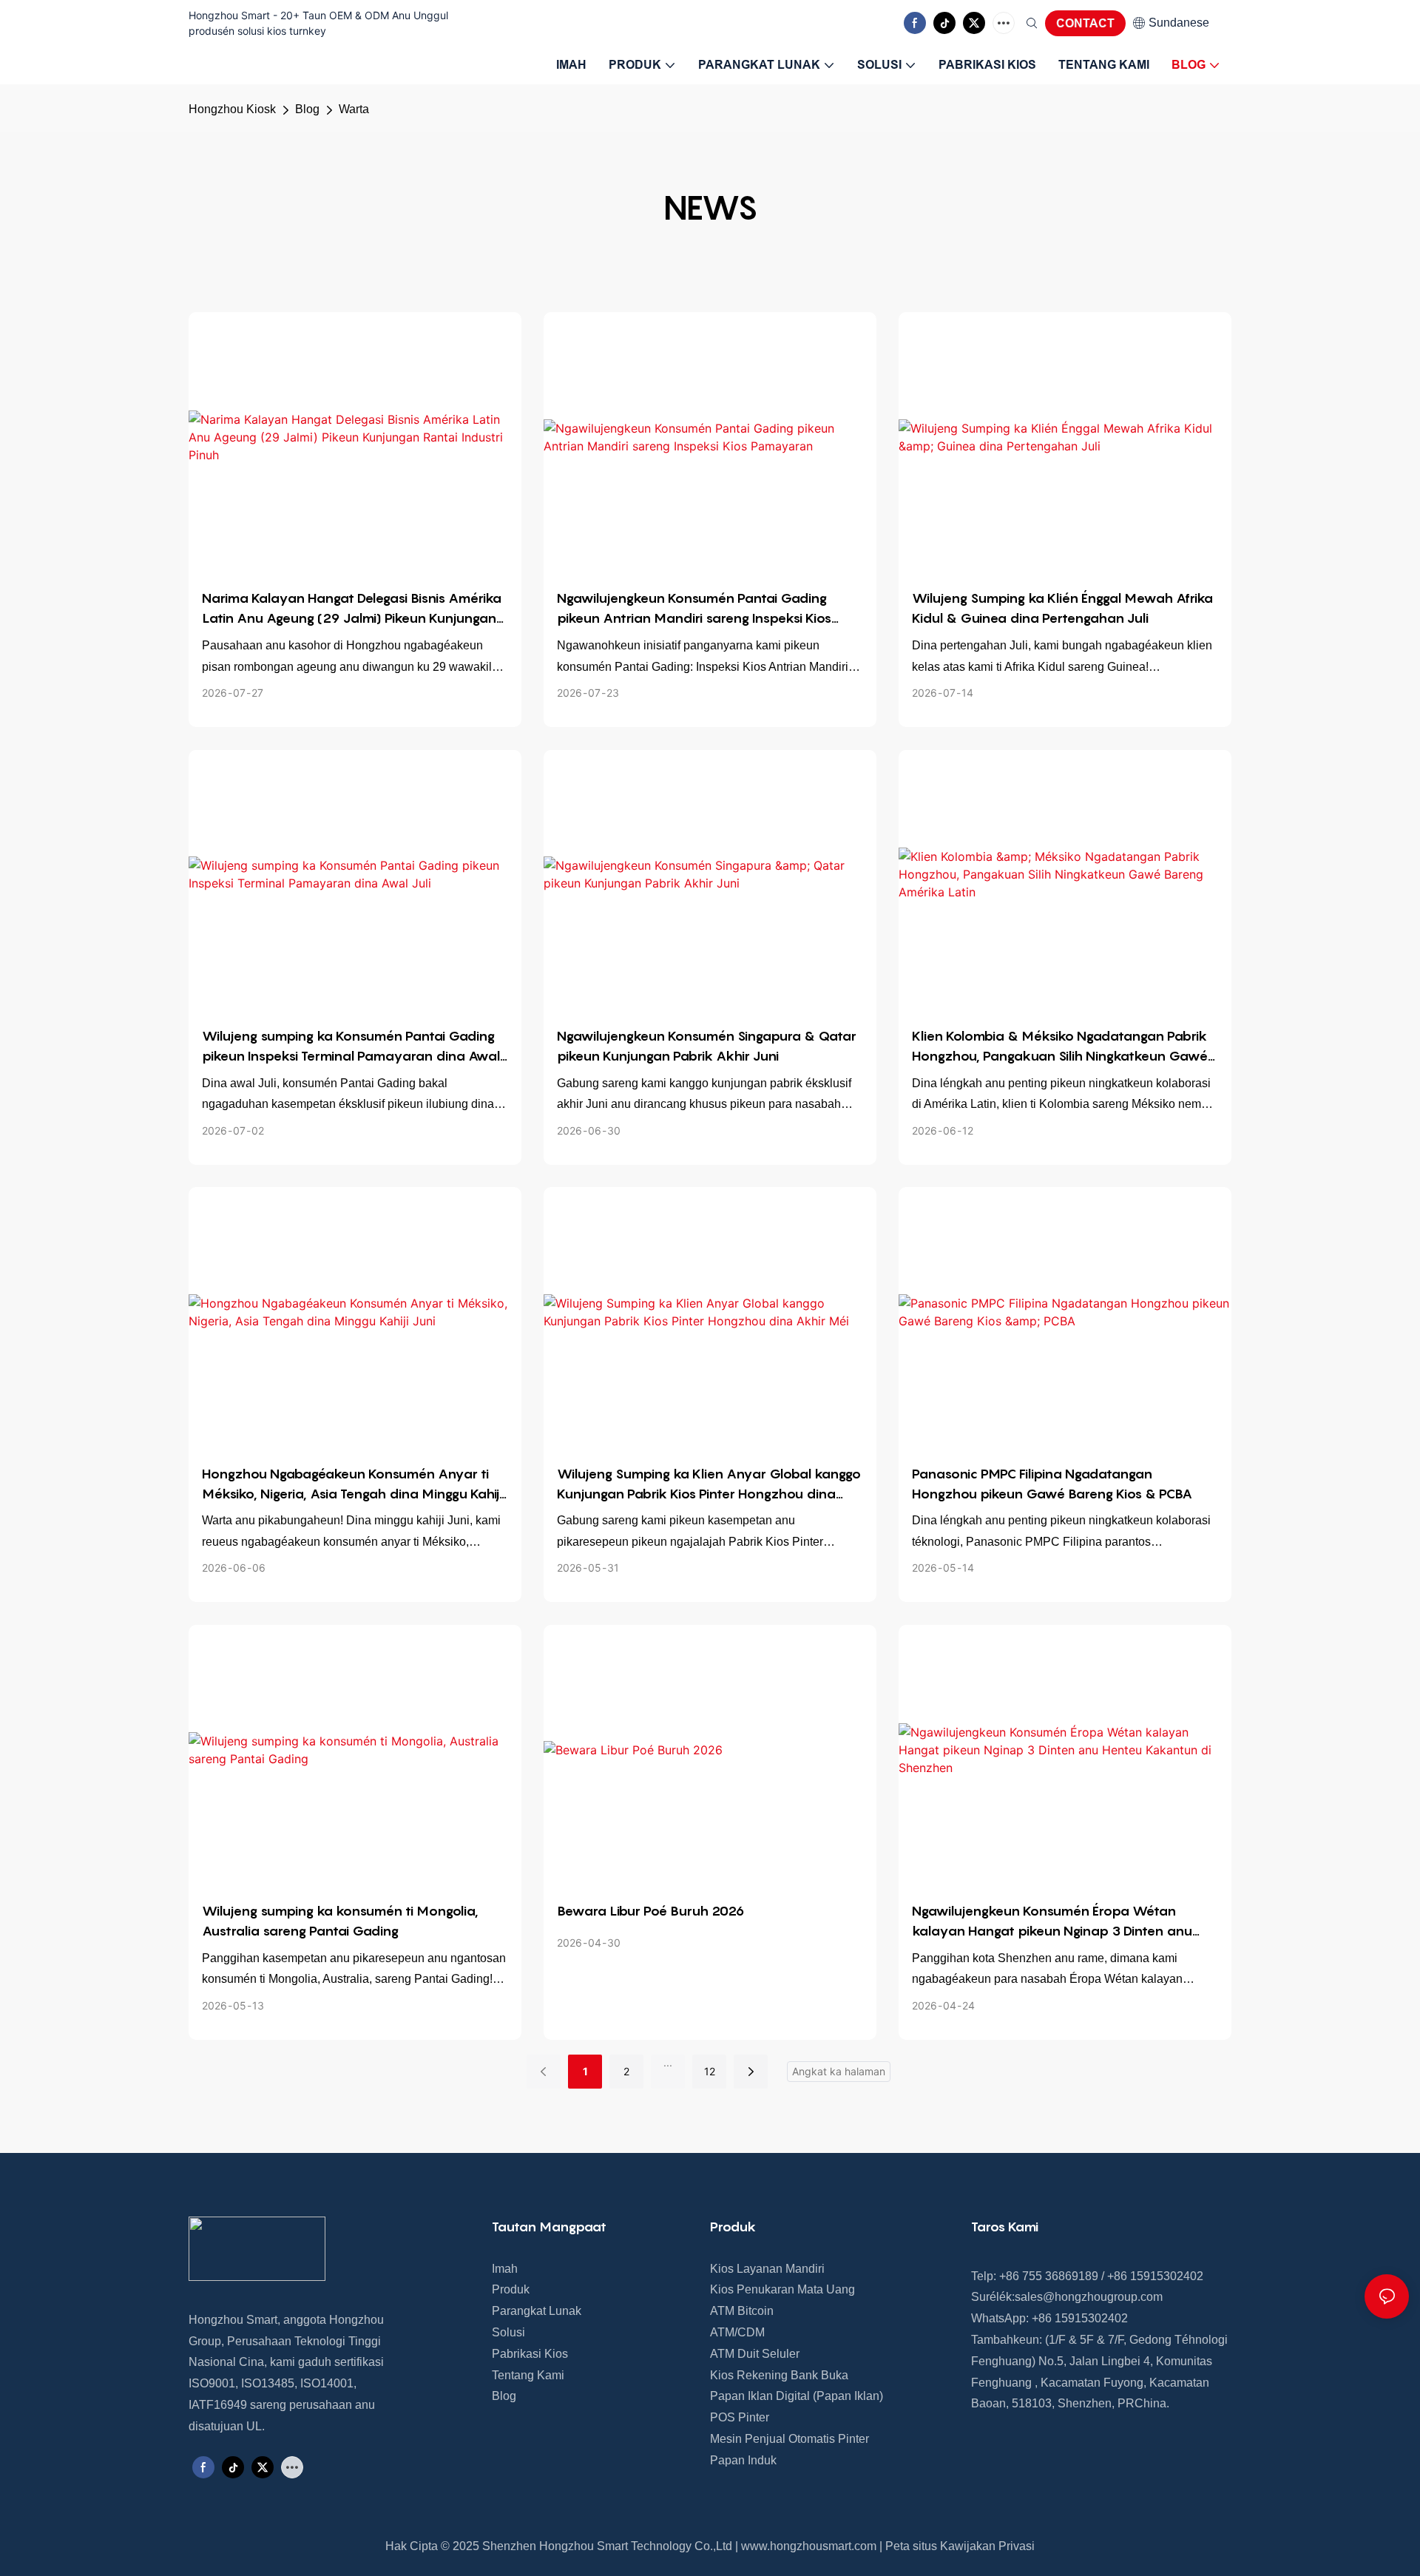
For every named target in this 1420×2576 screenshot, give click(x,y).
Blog (307, 109)
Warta (354, 109)
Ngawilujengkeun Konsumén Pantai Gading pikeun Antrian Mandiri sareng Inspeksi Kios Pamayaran (694, 609)
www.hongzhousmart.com (809, 2546)
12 (710, 2071)
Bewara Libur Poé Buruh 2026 (651, 1911)
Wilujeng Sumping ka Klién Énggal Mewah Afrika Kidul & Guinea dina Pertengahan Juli (1062, 608)
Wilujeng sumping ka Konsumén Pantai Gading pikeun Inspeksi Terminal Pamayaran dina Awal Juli (351, 1047)
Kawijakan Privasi (987, 2546)
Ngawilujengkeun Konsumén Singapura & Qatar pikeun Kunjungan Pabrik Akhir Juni (707, 1046)
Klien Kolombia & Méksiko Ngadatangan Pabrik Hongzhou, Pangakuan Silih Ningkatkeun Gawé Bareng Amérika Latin (1060, 1047)
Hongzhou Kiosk (232, 109)
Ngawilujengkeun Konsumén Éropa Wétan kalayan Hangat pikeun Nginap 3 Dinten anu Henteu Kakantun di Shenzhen (1052, 1922)
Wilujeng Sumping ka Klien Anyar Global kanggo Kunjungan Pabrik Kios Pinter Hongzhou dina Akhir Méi (709, 1485)
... (668, 2062)
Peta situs (911, 2546)
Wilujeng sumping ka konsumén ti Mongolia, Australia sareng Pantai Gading (340, 1921)
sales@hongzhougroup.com (1089, 2297)
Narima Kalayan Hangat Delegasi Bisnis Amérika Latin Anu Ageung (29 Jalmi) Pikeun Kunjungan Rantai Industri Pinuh (352, 609)
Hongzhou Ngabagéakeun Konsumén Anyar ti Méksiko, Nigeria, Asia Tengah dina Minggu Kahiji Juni (352, 1485)
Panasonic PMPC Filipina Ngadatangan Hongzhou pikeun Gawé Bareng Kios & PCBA (1052, 1484)
